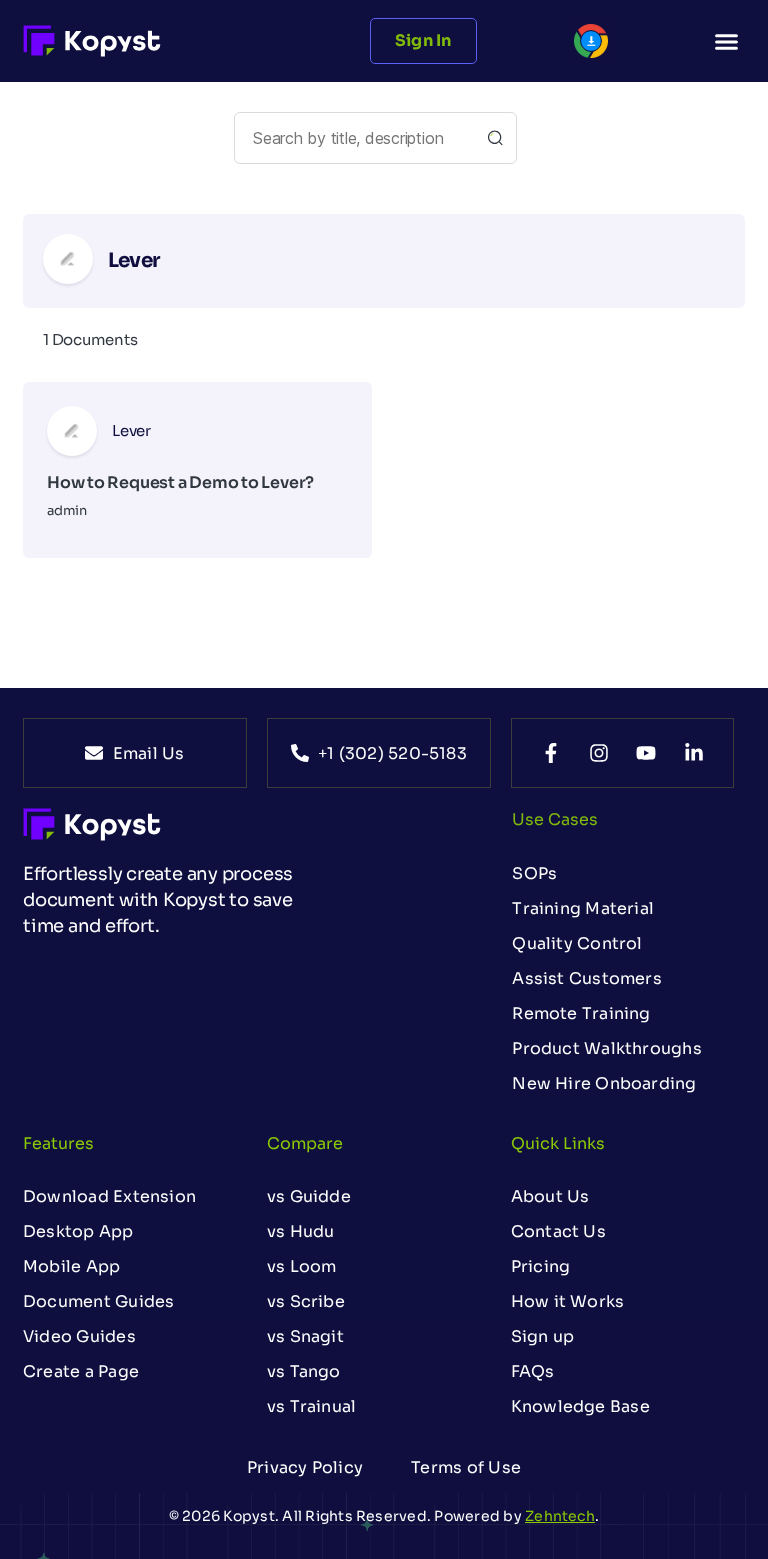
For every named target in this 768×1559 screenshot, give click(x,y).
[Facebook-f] (551, 753)
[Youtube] (646, 753)
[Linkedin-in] (694, 753)
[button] (726, 41)
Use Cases (555, 819)
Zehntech (560, 1516)
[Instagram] (599, 753)
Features (58, 1143)
